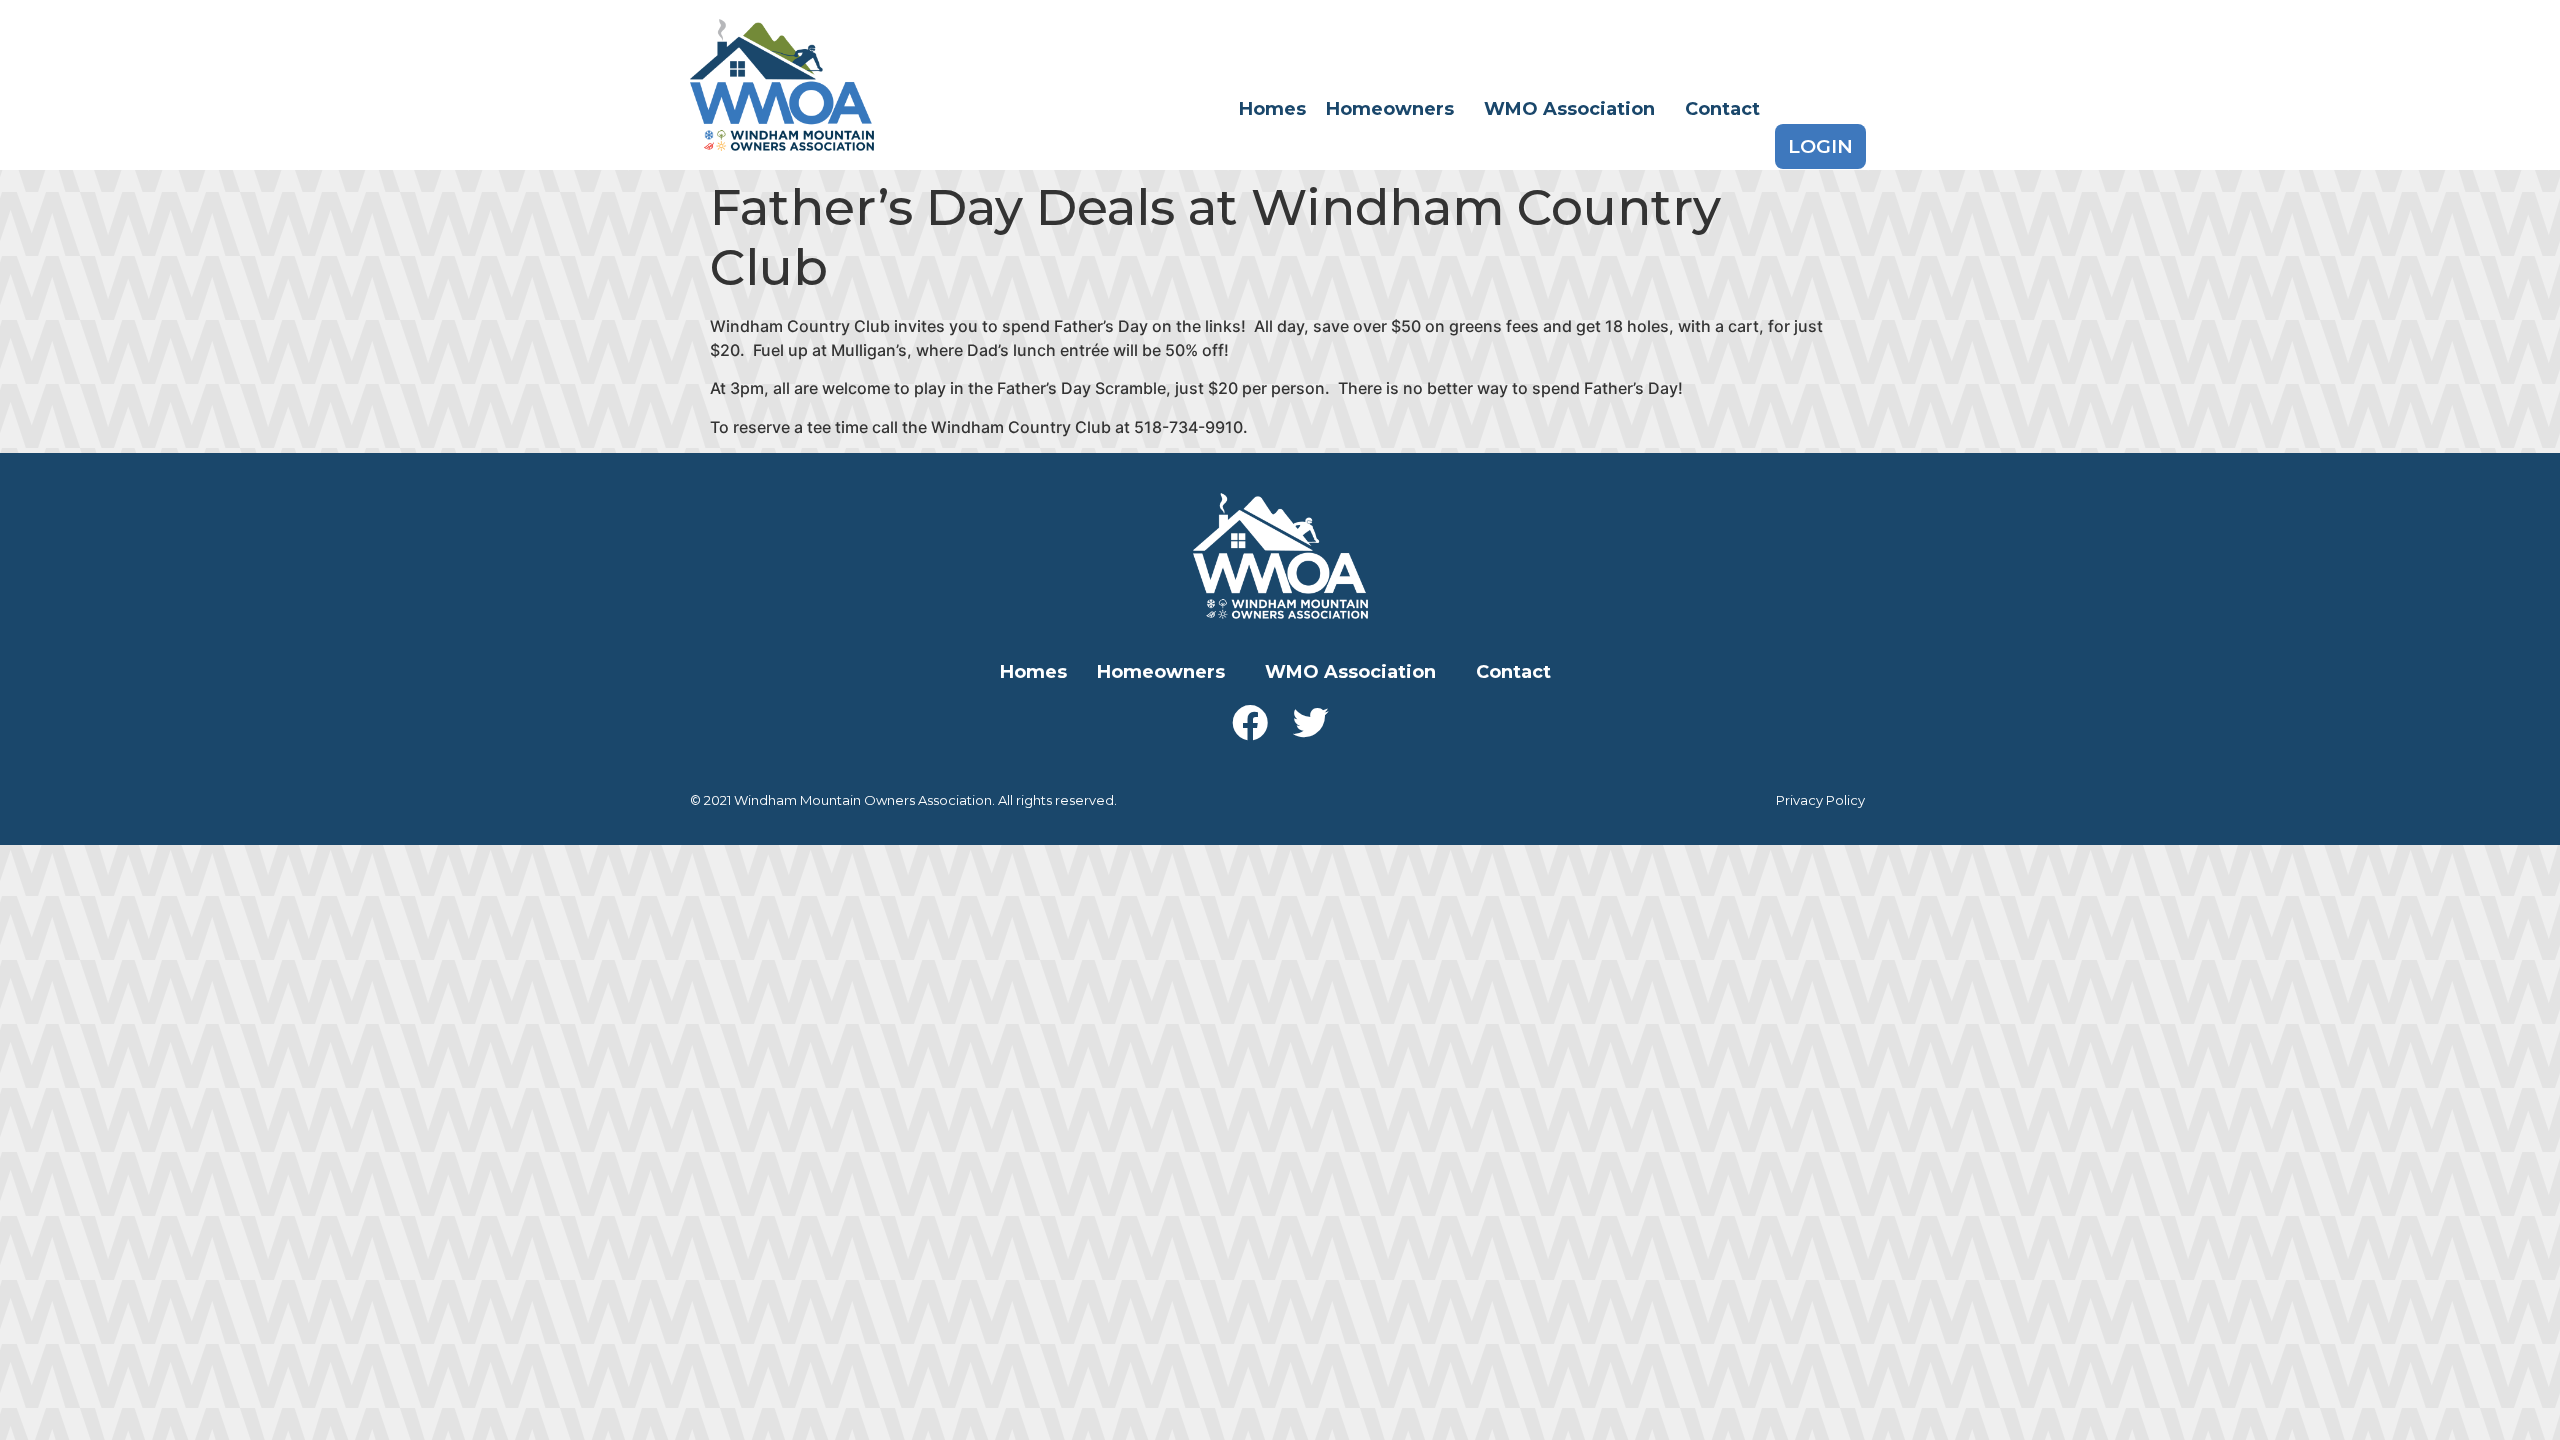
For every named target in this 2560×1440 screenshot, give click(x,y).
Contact (1722, 109)
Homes (1272, 109)
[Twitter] (1311, 723)
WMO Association (1569, 109)
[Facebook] (1250, 723)
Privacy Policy (1820, 800)
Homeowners (1390, 109)
